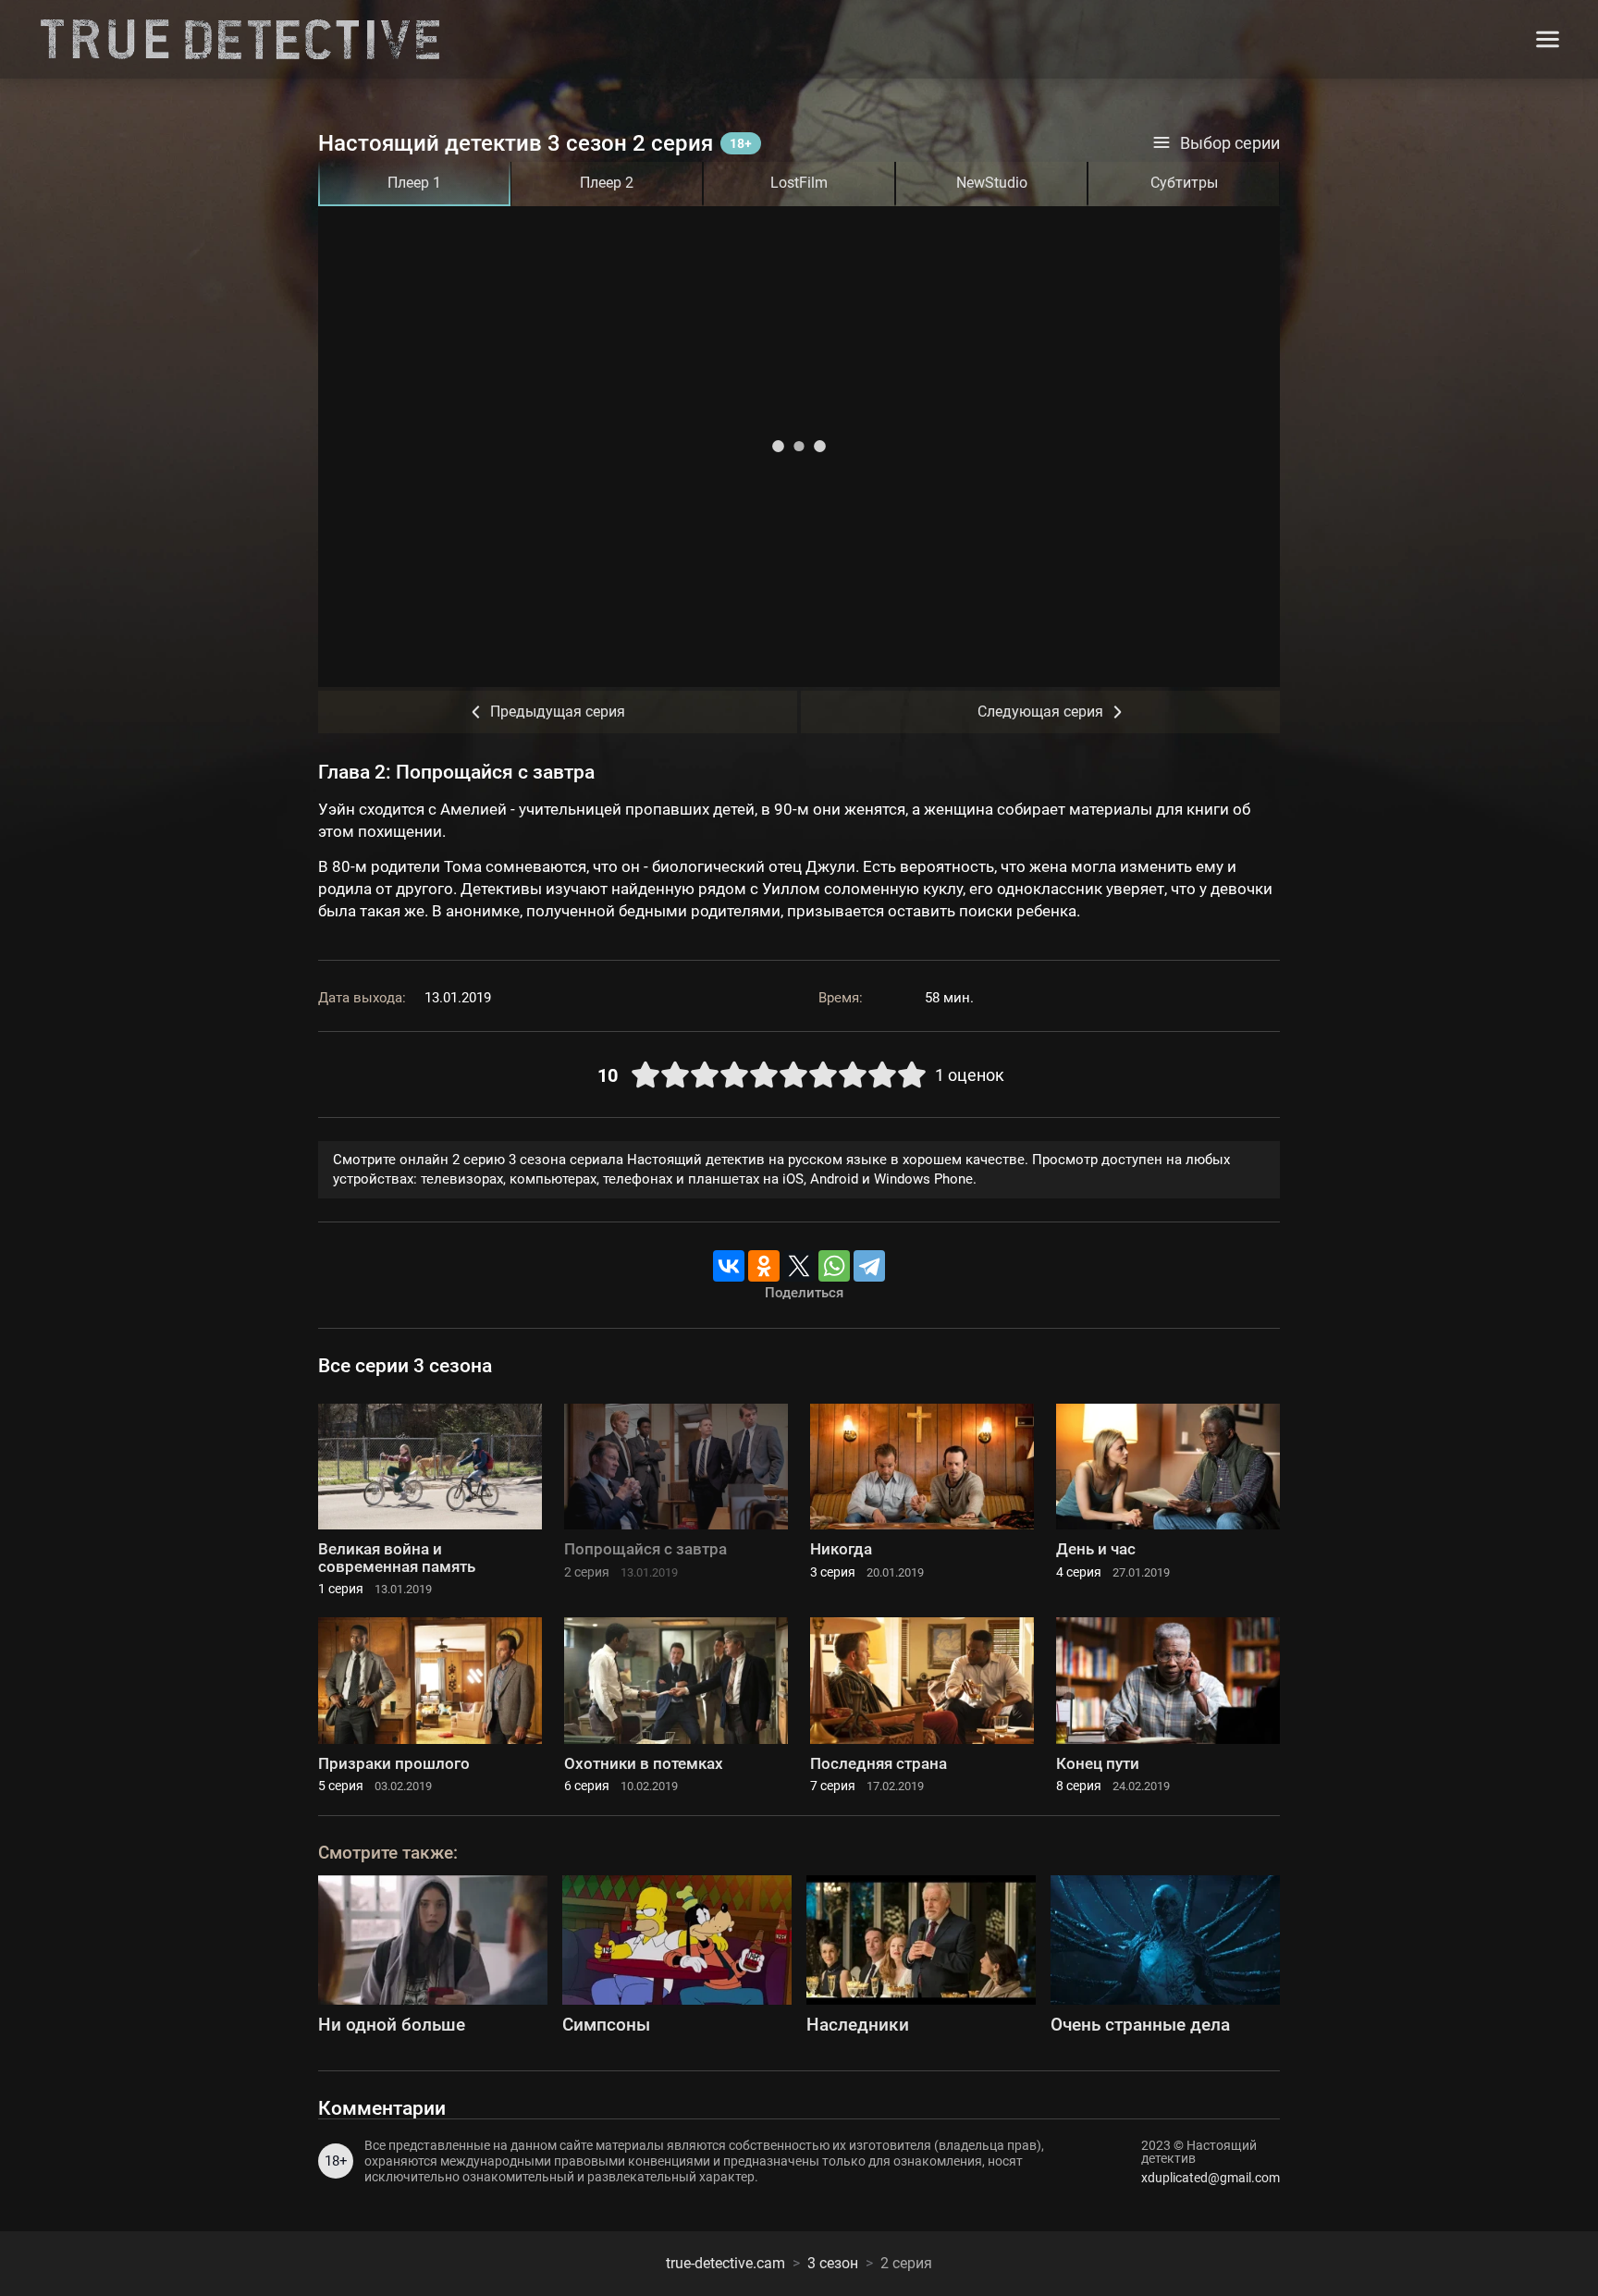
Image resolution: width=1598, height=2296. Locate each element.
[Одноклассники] (764, 1266)
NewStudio (992, 183)
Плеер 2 (607, 183)
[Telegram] (869, 1266)
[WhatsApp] (834, 1266)
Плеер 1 (414, 183)
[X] (799, 1266)
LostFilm (799, 183)
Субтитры (1184, 183)
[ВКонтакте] (729, 1266)
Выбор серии (1230, 143)
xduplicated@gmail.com (1211, 2178)
